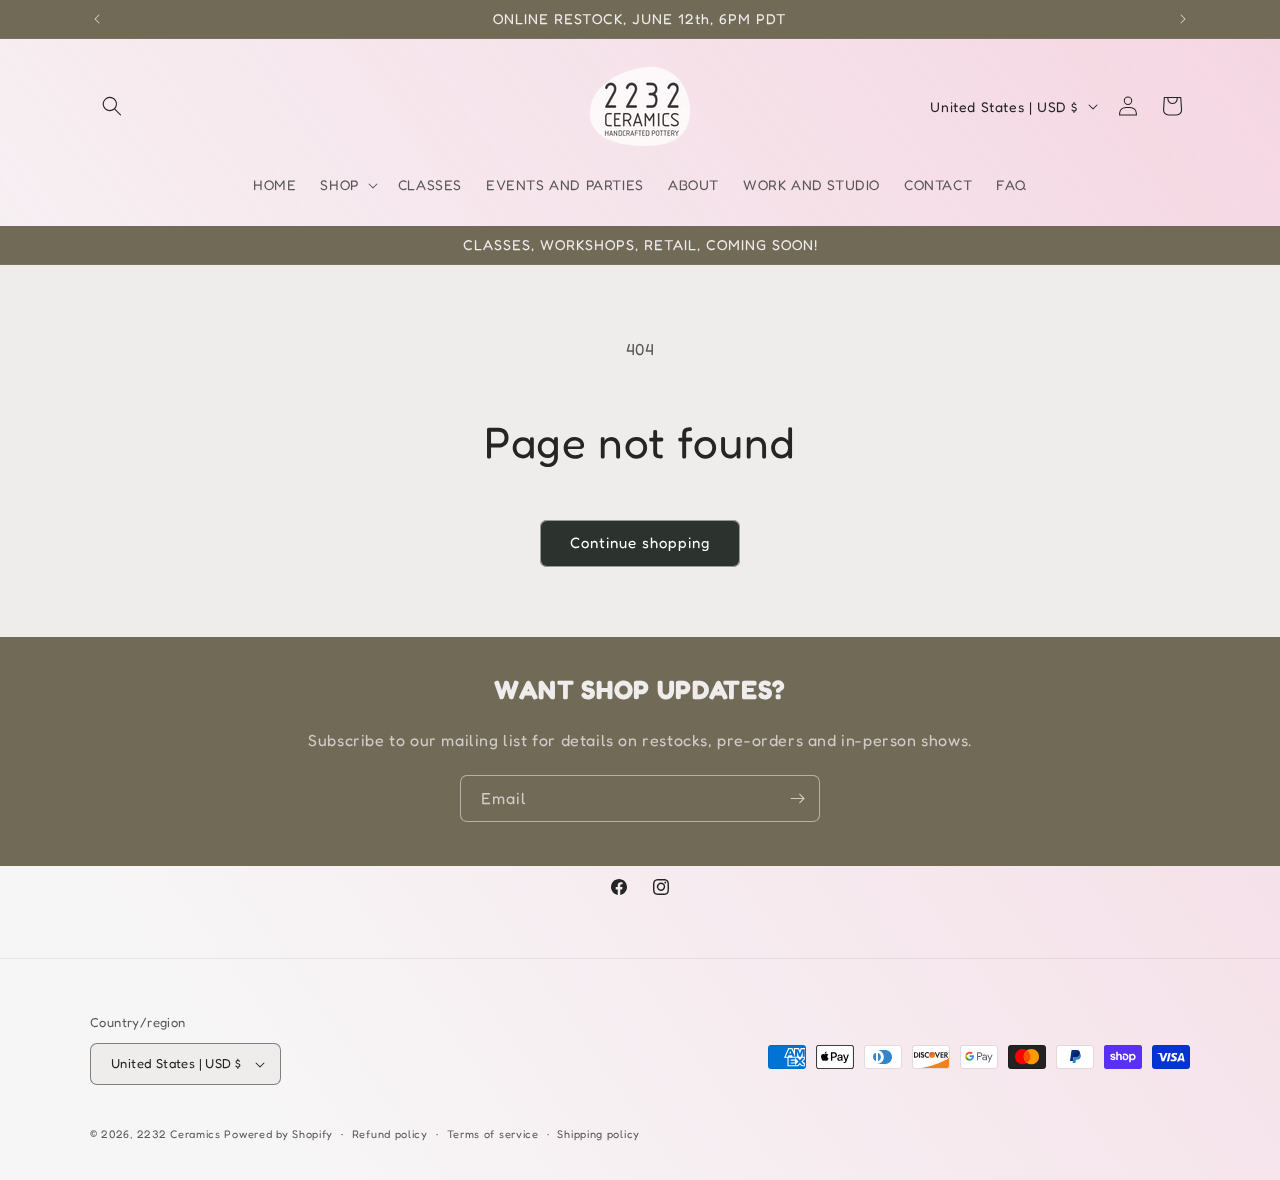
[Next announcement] (1183, 19)
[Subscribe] (797, 798)
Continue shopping (640, 542)
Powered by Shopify (278, 1134)
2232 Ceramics (179, 1134)
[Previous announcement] (97, 19)
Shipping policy (598, 1134)
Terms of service (493, 1134)
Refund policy (390, 1134)
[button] (112, 106)
